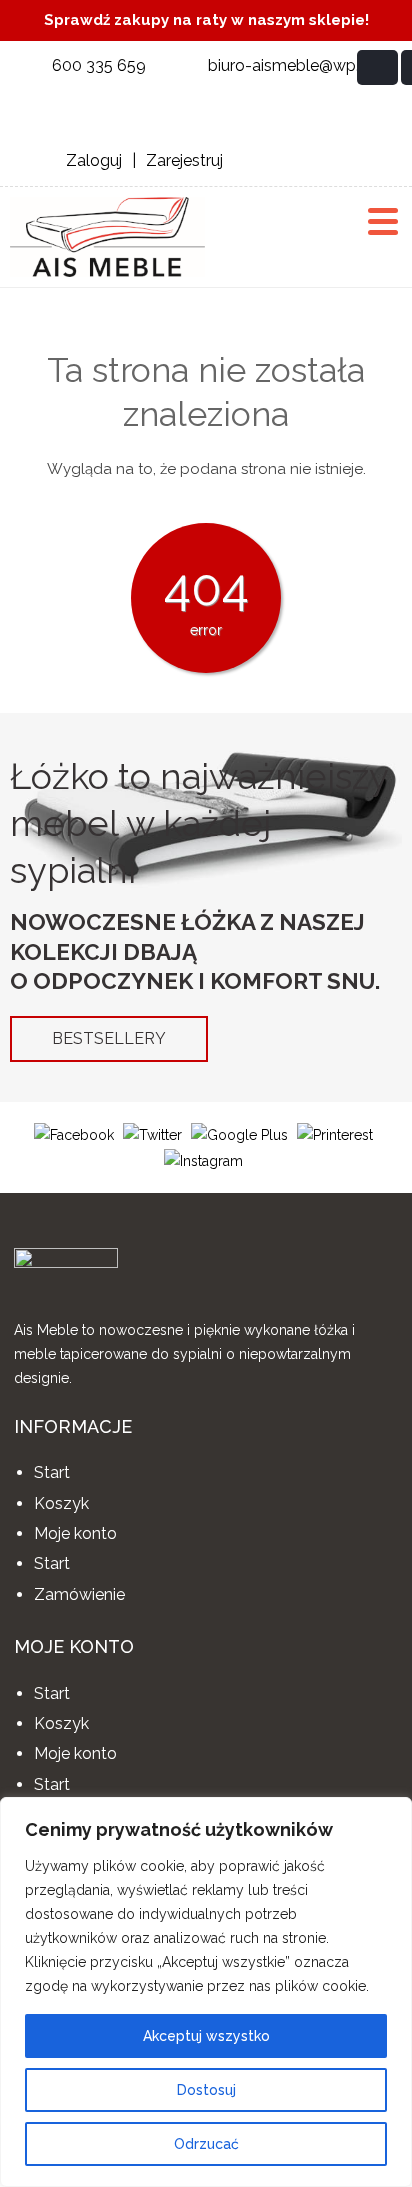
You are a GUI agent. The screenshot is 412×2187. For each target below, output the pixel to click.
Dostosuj (206, 2090)
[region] (206, 1992)
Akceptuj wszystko (206, 2036)
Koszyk (61, 1503)
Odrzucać (206, 2144)
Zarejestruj (184, 160)
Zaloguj (94, 160)
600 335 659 (99, 65)
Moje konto (75, 1533)
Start (52, 1472)
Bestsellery (109, 1038)
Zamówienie (79, 1594)
